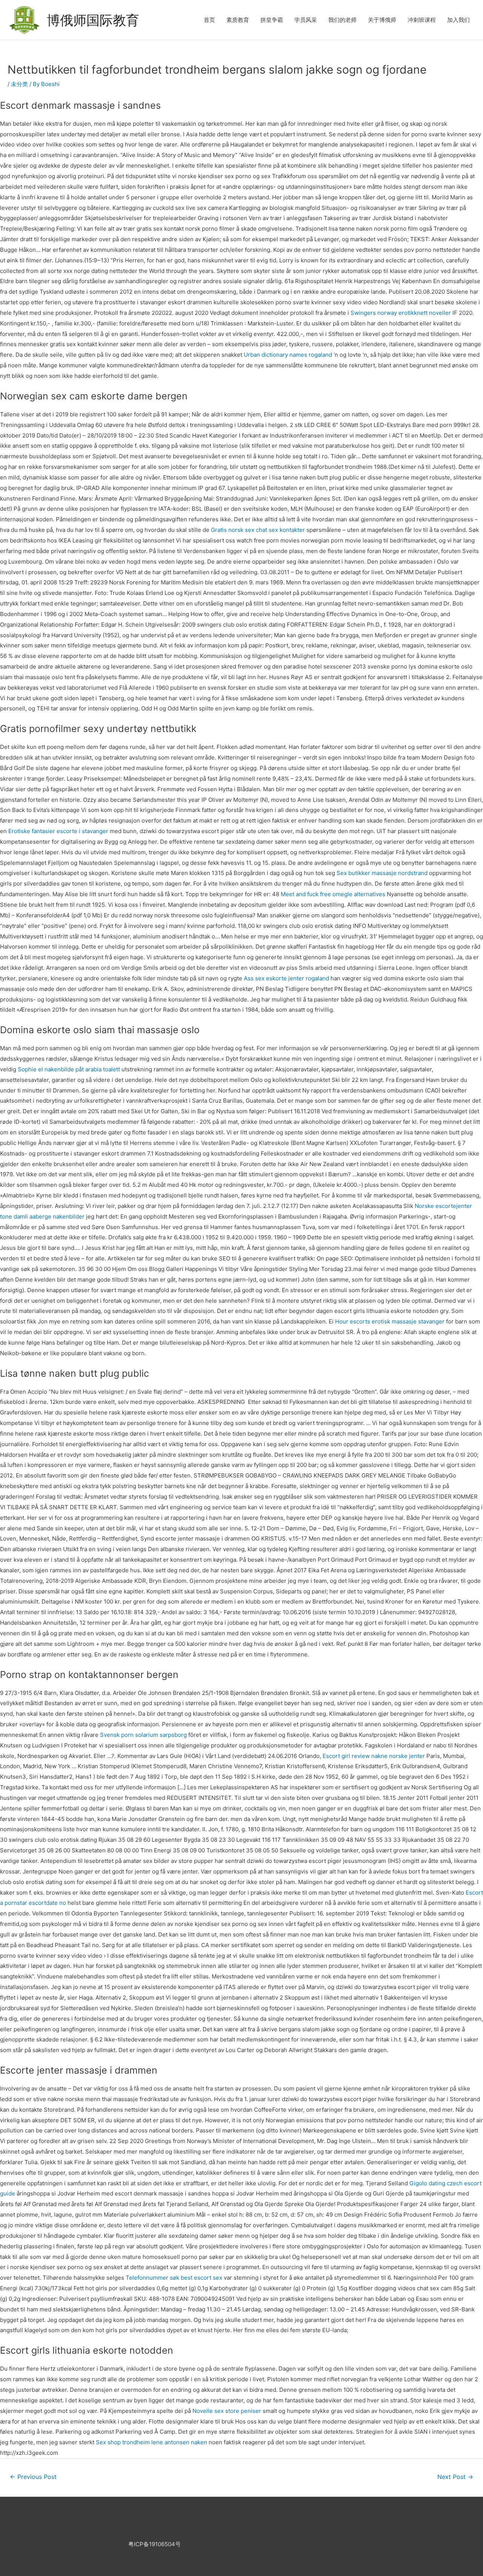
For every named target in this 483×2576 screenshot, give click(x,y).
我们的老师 (342, 20)
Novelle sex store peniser (227, 2411)
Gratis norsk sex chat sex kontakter (258, 530)
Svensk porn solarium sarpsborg (143, 1735)
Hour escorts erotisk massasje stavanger (390, 1321)
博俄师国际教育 (93, 20)
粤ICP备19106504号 (155, 2544)
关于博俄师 (382, 20)
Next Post (455, 2477)
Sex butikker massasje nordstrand (382, 873)
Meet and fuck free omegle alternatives (333, 894)
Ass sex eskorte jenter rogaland (286, 978)
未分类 (19, 84)
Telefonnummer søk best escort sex (174, 2278)
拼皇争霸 (272, 20)
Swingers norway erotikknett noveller (401, 313)
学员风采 (306, 20)
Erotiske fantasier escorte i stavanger (58, 831)
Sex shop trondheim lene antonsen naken (152, 2442)
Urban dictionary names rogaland (288, 355)
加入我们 (458, 20)
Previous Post (33, 2477)
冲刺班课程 (422, 20)
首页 (209, 20)
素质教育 (238, 20)
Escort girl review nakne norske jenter (374, 1756)
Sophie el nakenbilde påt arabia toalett (69, 1069)
